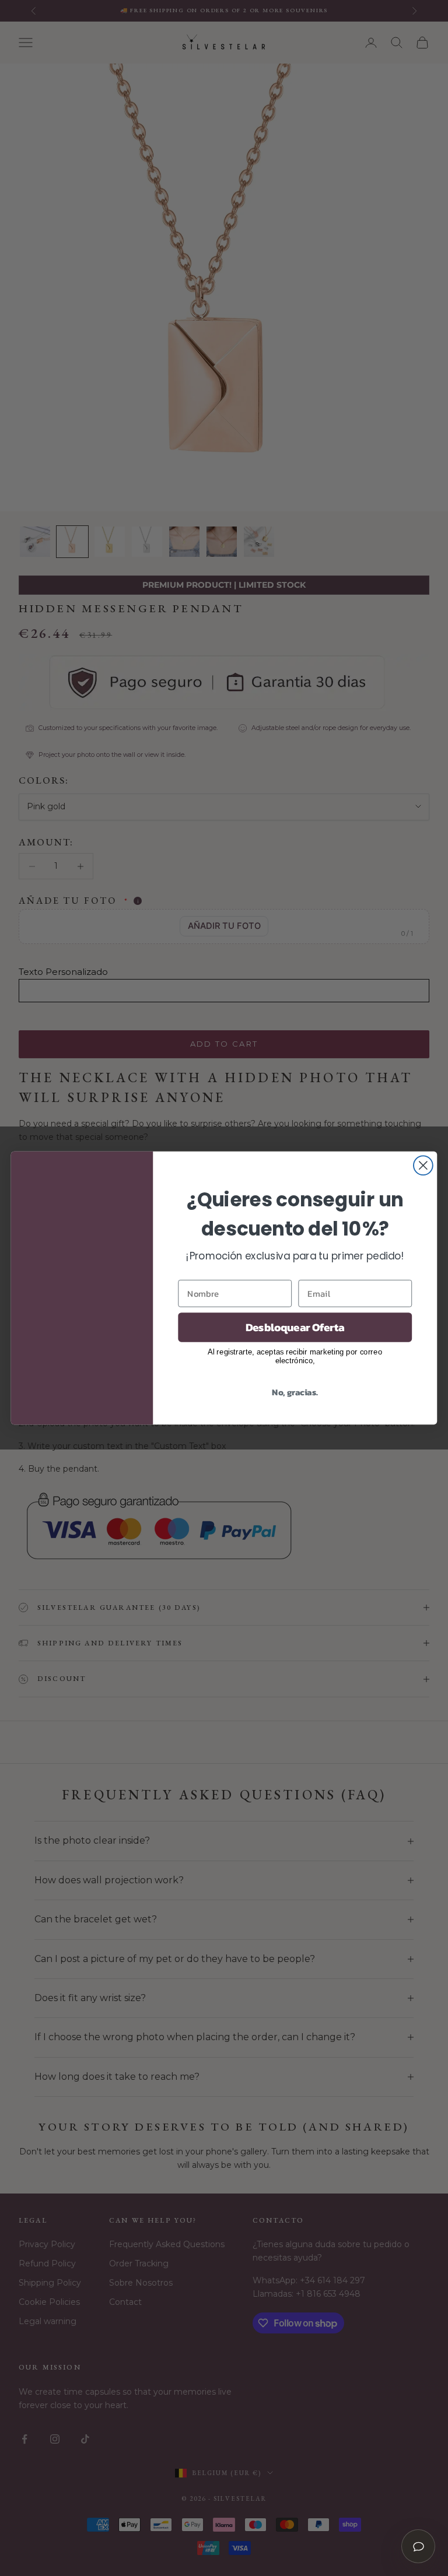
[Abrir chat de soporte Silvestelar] (418, 2546)
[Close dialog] (423, 1165)
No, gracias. (295, 1391)
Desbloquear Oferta (295, 1327)
